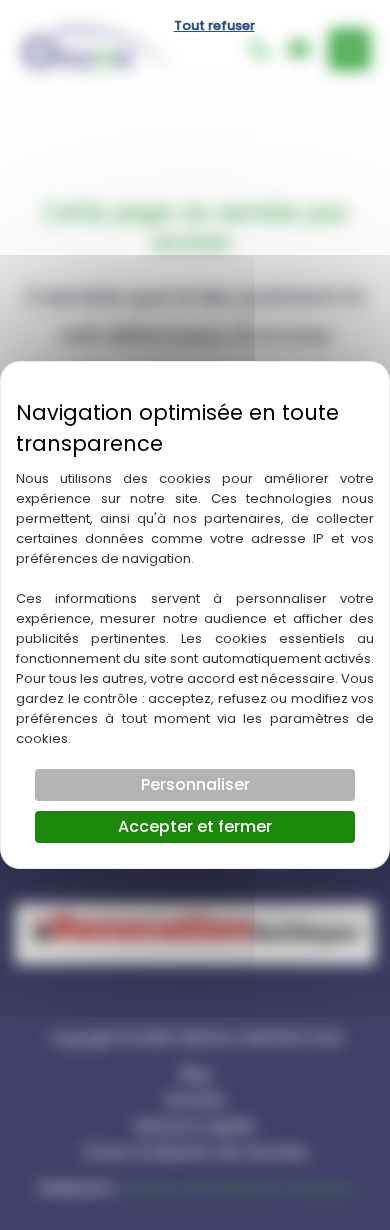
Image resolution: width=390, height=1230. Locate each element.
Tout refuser (214, 25)
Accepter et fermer (195, 826)
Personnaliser (195, 784)
